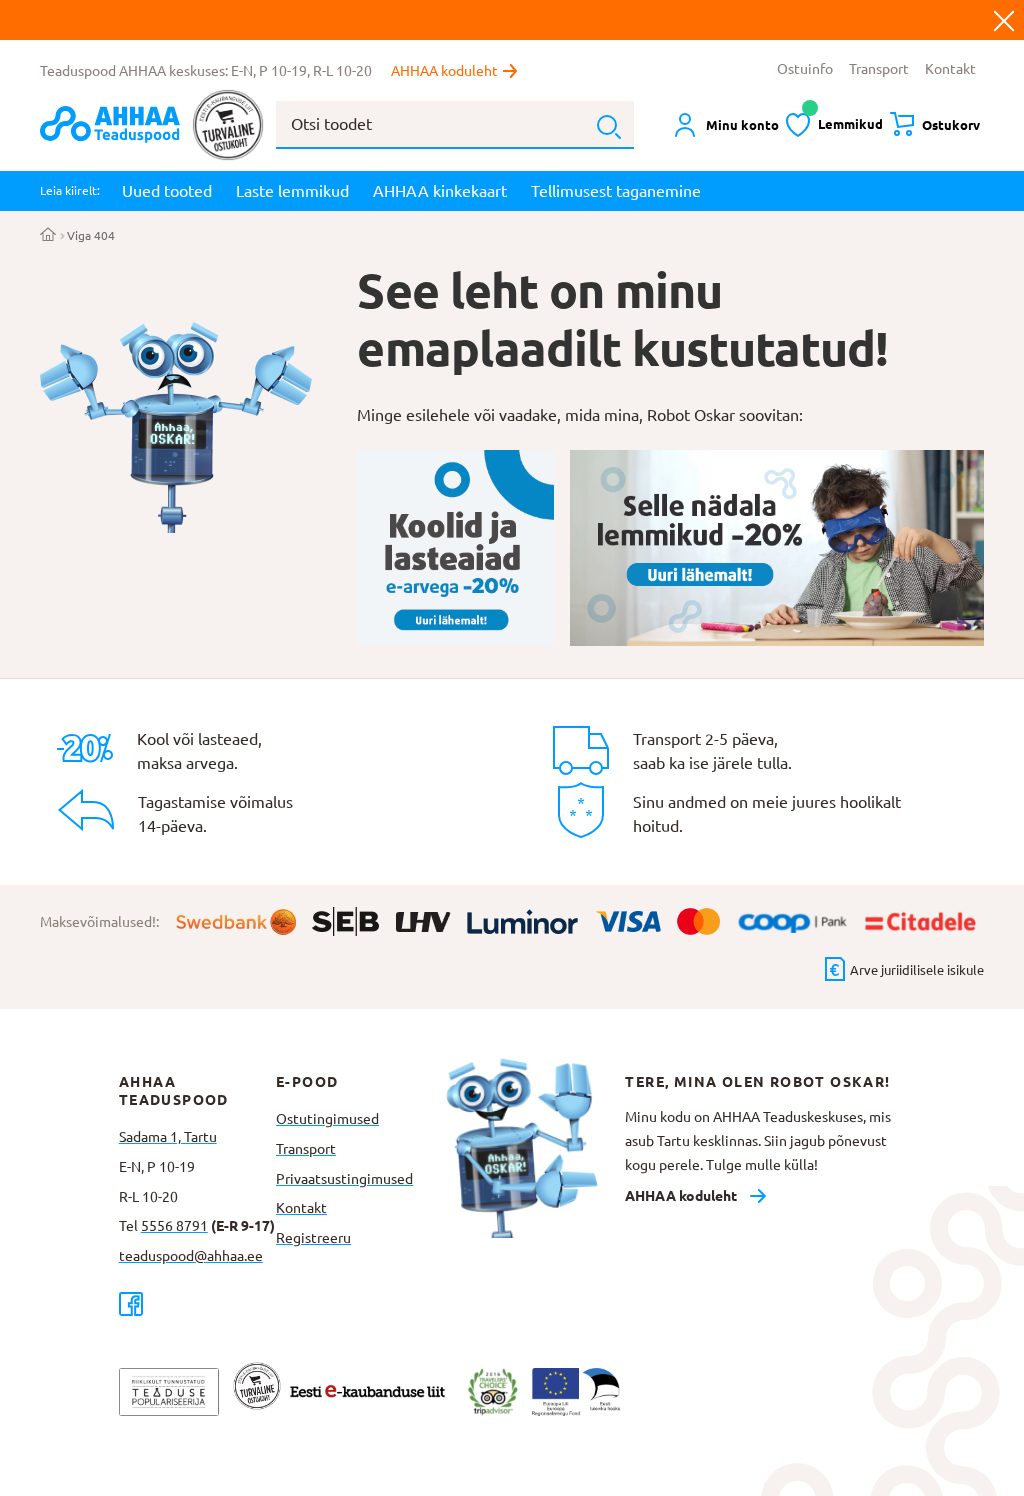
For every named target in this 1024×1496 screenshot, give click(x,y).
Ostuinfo (805, 69)
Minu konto (742, 125)
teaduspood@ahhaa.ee (191, 1256)
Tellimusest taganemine (616, 191)
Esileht (48, 236)
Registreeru (313, 1238)
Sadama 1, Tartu (168, 1137)
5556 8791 (174, 1226)
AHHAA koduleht (444, 71)
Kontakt (950, 69)
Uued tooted (167, 191)
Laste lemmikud (292, 191)
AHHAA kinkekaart (440, 191)
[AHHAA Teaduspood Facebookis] (197, 1303)
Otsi (609, 127)
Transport (879, 69)
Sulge (1004, 20)
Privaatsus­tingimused (344, 1179)
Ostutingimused (327, 1119)
